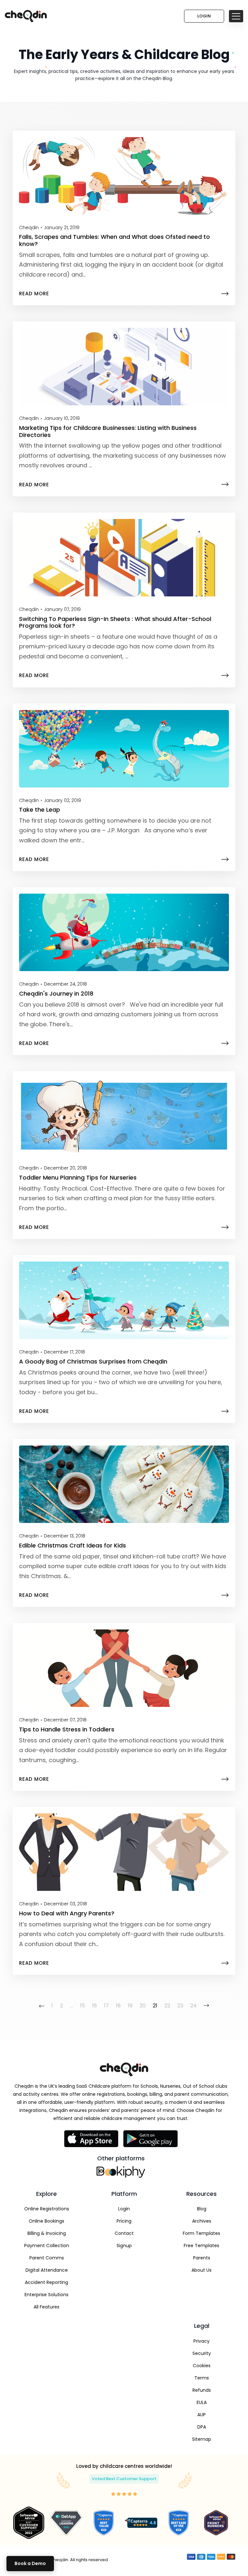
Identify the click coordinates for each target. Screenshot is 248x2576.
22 (167, 2006)
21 (155, 2006)
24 (193, 2006)
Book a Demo (30, 2563)
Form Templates (201, 2233)
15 (83, 2006)
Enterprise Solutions (46, 2295)
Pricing (124, 2221)
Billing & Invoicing (47, 2233)
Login (204, 16)
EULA (202, 2402)
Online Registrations (47, 2209)
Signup (124, 2246)
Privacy (201, 2341)
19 (130, 2006)
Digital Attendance (47, 2270)
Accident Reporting (46, 2282)
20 (143, 2006)
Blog (202, 2209)
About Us (201, 2270)
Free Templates (201, 2246)
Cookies (202, 2366)
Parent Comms (47, 2258)
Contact (124, 2233)
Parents (202, 2258)
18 (118, 2006)
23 (180, 2006)
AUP (201, 2415)
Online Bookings (46, 2221)
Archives (202, 2221)
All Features (46, 2307)
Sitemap (202, 2439)
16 (94, 2006)
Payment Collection (47, 2246)
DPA (202, 2427)
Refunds (202, 2390)
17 (106, 2006)
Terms (202, 2378)
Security (202, 2353)
